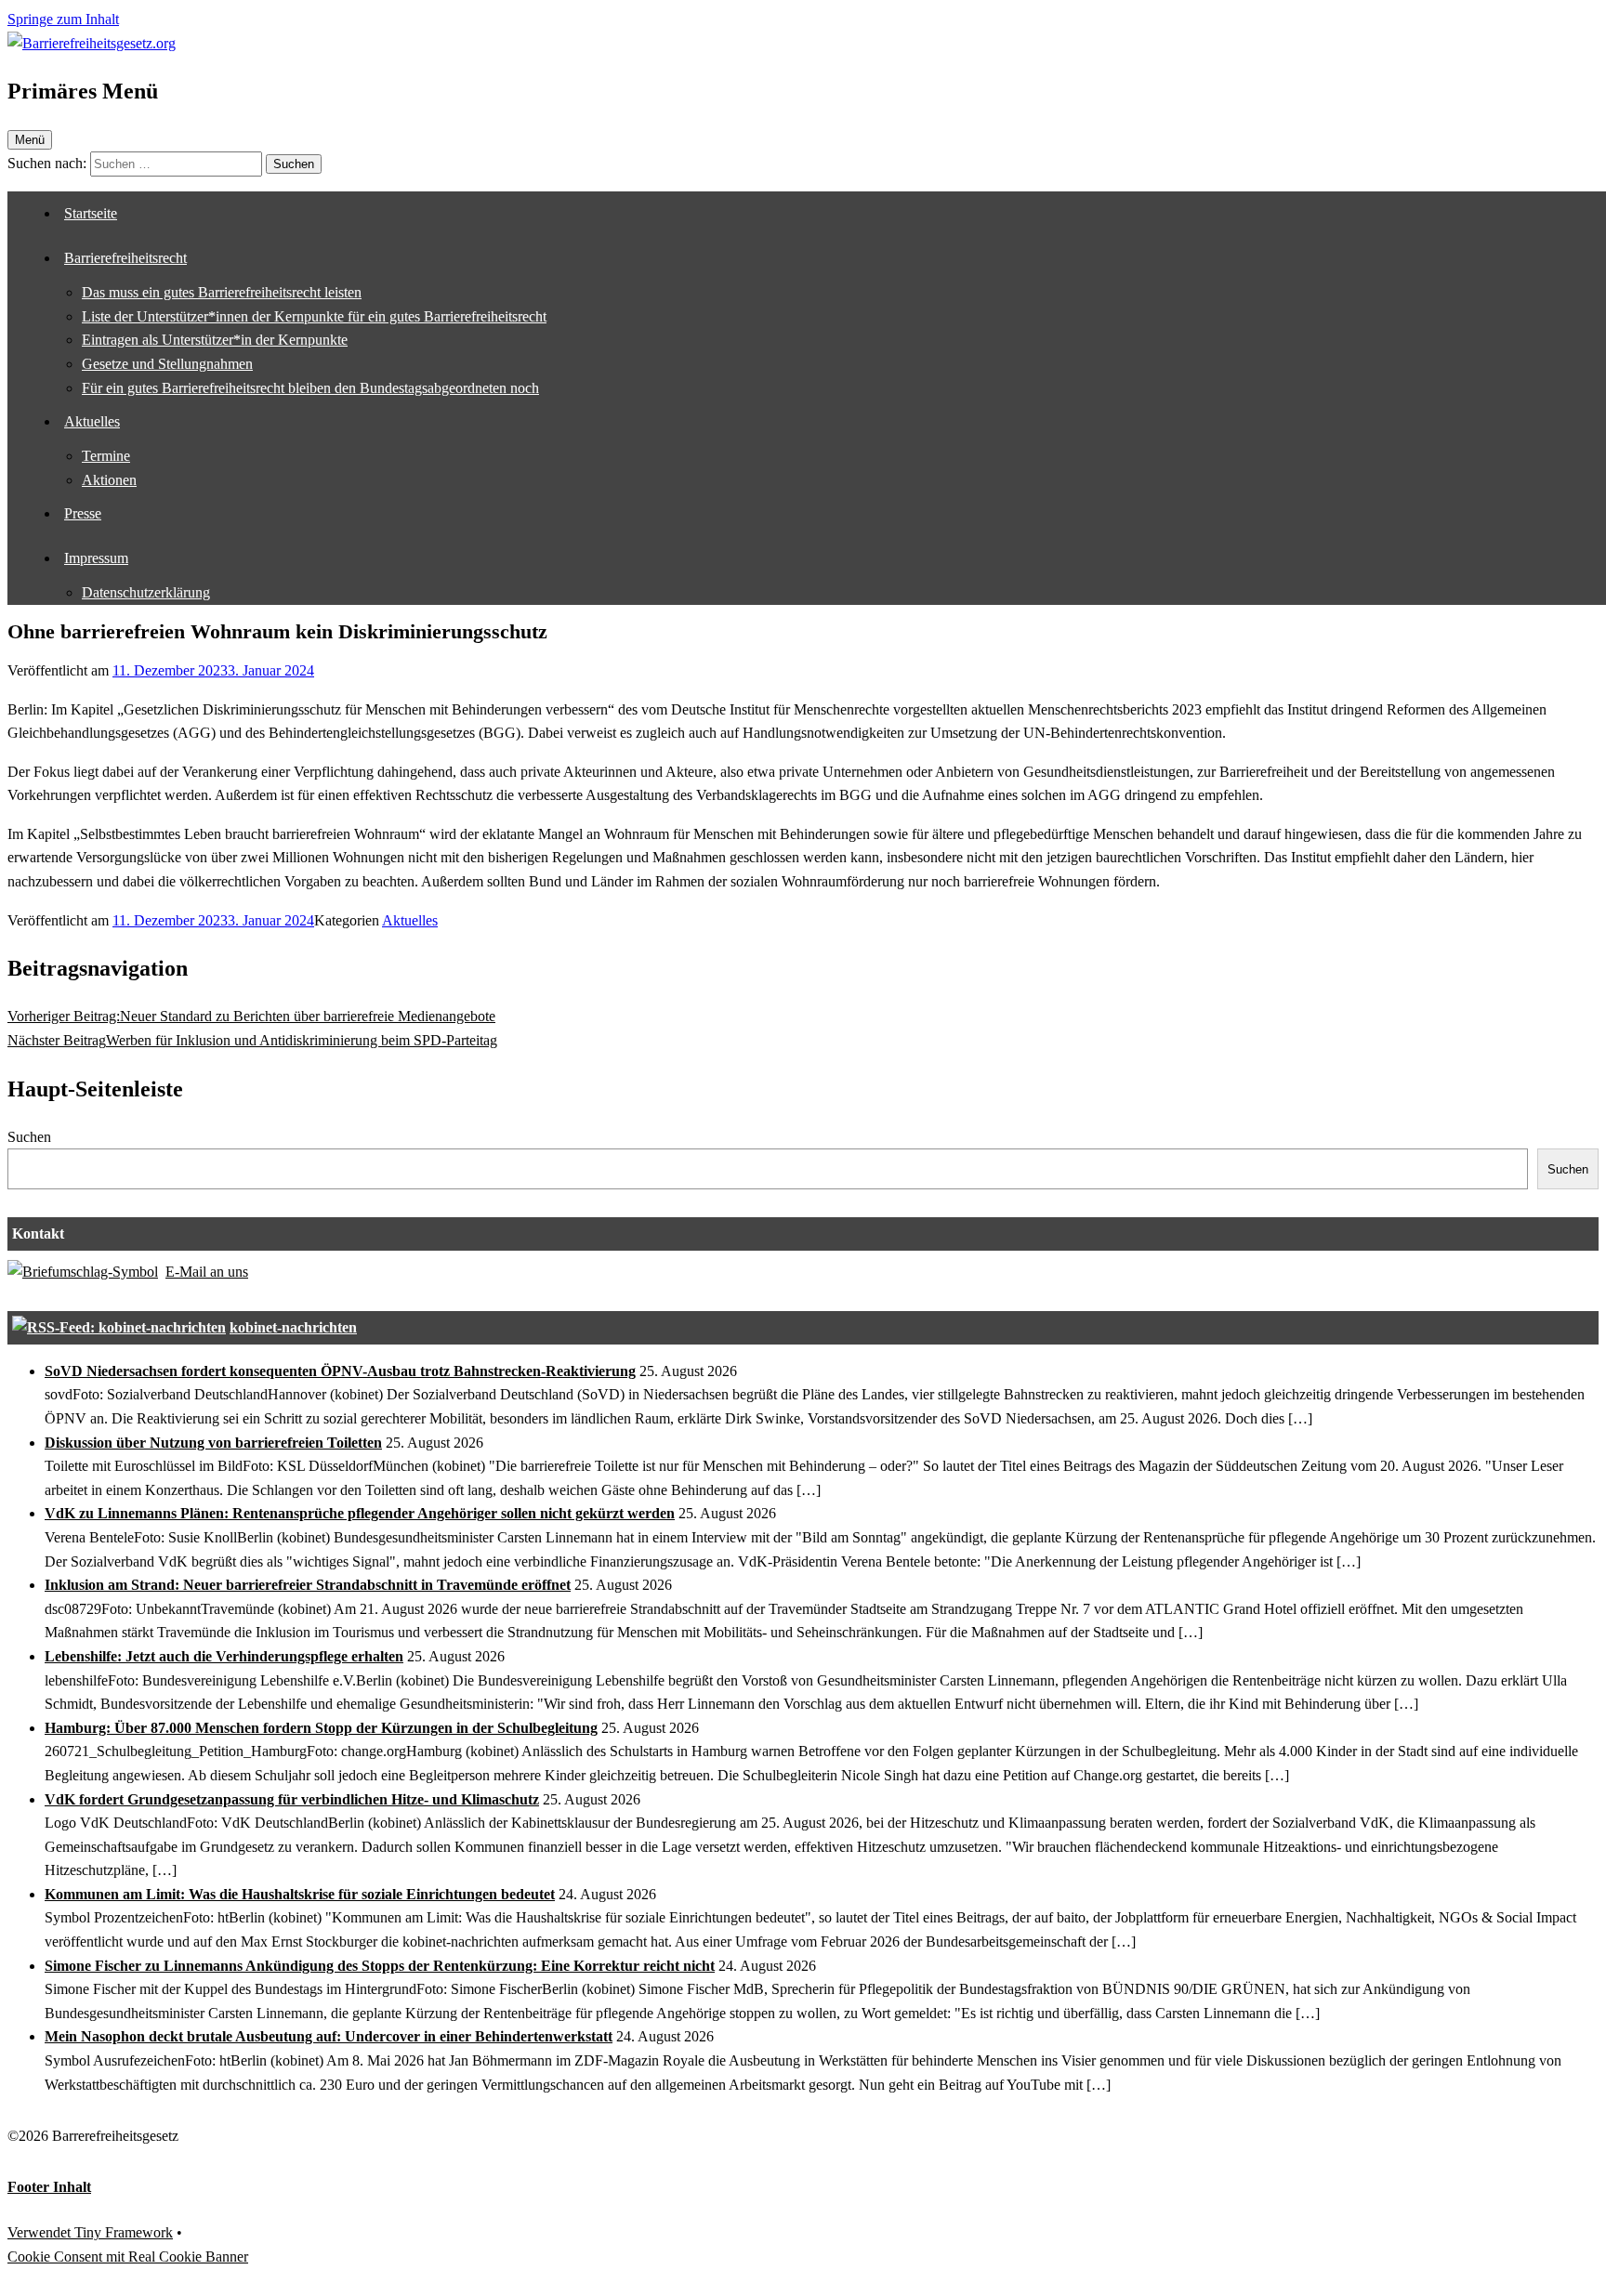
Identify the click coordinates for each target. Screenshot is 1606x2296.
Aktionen (109, 480)
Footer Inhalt (49, 2187)
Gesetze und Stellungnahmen (167, 364)
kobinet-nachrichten (293, 1327)
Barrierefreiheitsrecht (125, 258)
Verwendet (41, 2232)
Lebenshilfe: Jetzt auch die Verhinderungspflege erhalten (224, 1656)
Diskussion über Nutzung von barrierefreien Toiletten (213, 1443)
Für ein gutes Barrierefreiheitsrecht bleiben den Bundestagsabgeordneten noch (310, 388)
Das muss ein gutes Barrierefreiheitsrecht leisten (222, 292)
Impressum (96, 558)
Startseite (91, 213)
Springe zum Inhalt (63, 19)
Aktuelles (92, 421)
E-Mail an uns (207, 1272)
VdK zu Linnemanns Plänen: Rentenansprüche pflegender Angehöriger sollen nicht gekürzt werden (360, 1513)
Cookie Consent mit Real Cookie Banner (128, 2257)
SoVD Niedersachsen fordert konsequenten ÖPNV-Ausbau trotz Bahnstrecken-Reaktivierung (340, 1371)
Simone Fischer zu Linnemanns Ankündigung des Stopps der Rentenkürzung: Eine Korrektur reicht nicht (380, 1966)
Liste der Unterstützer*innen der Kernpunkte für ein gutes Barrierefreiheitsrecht (314, 316)
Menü (30, 140)
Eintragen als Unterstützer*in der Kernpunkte (215, 340)
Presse (83, 513)
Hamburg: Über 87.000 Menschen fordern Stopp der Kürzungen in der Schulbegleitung (321, 1728)
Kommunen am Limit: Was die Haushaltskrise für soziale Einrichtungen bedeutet (300, 1894)
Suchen (29, 1137)
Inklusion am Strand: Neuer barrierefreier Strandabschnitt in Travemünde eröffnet (308, 1585)
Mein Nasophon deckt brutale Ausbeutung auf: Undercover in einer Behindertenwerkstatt (329, 2036)
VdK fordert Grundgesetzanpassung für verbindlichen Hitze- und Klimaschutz (292, 1799)
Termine (106, 456)
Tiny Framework (124, 2232)
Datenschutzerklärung (146, 592)
